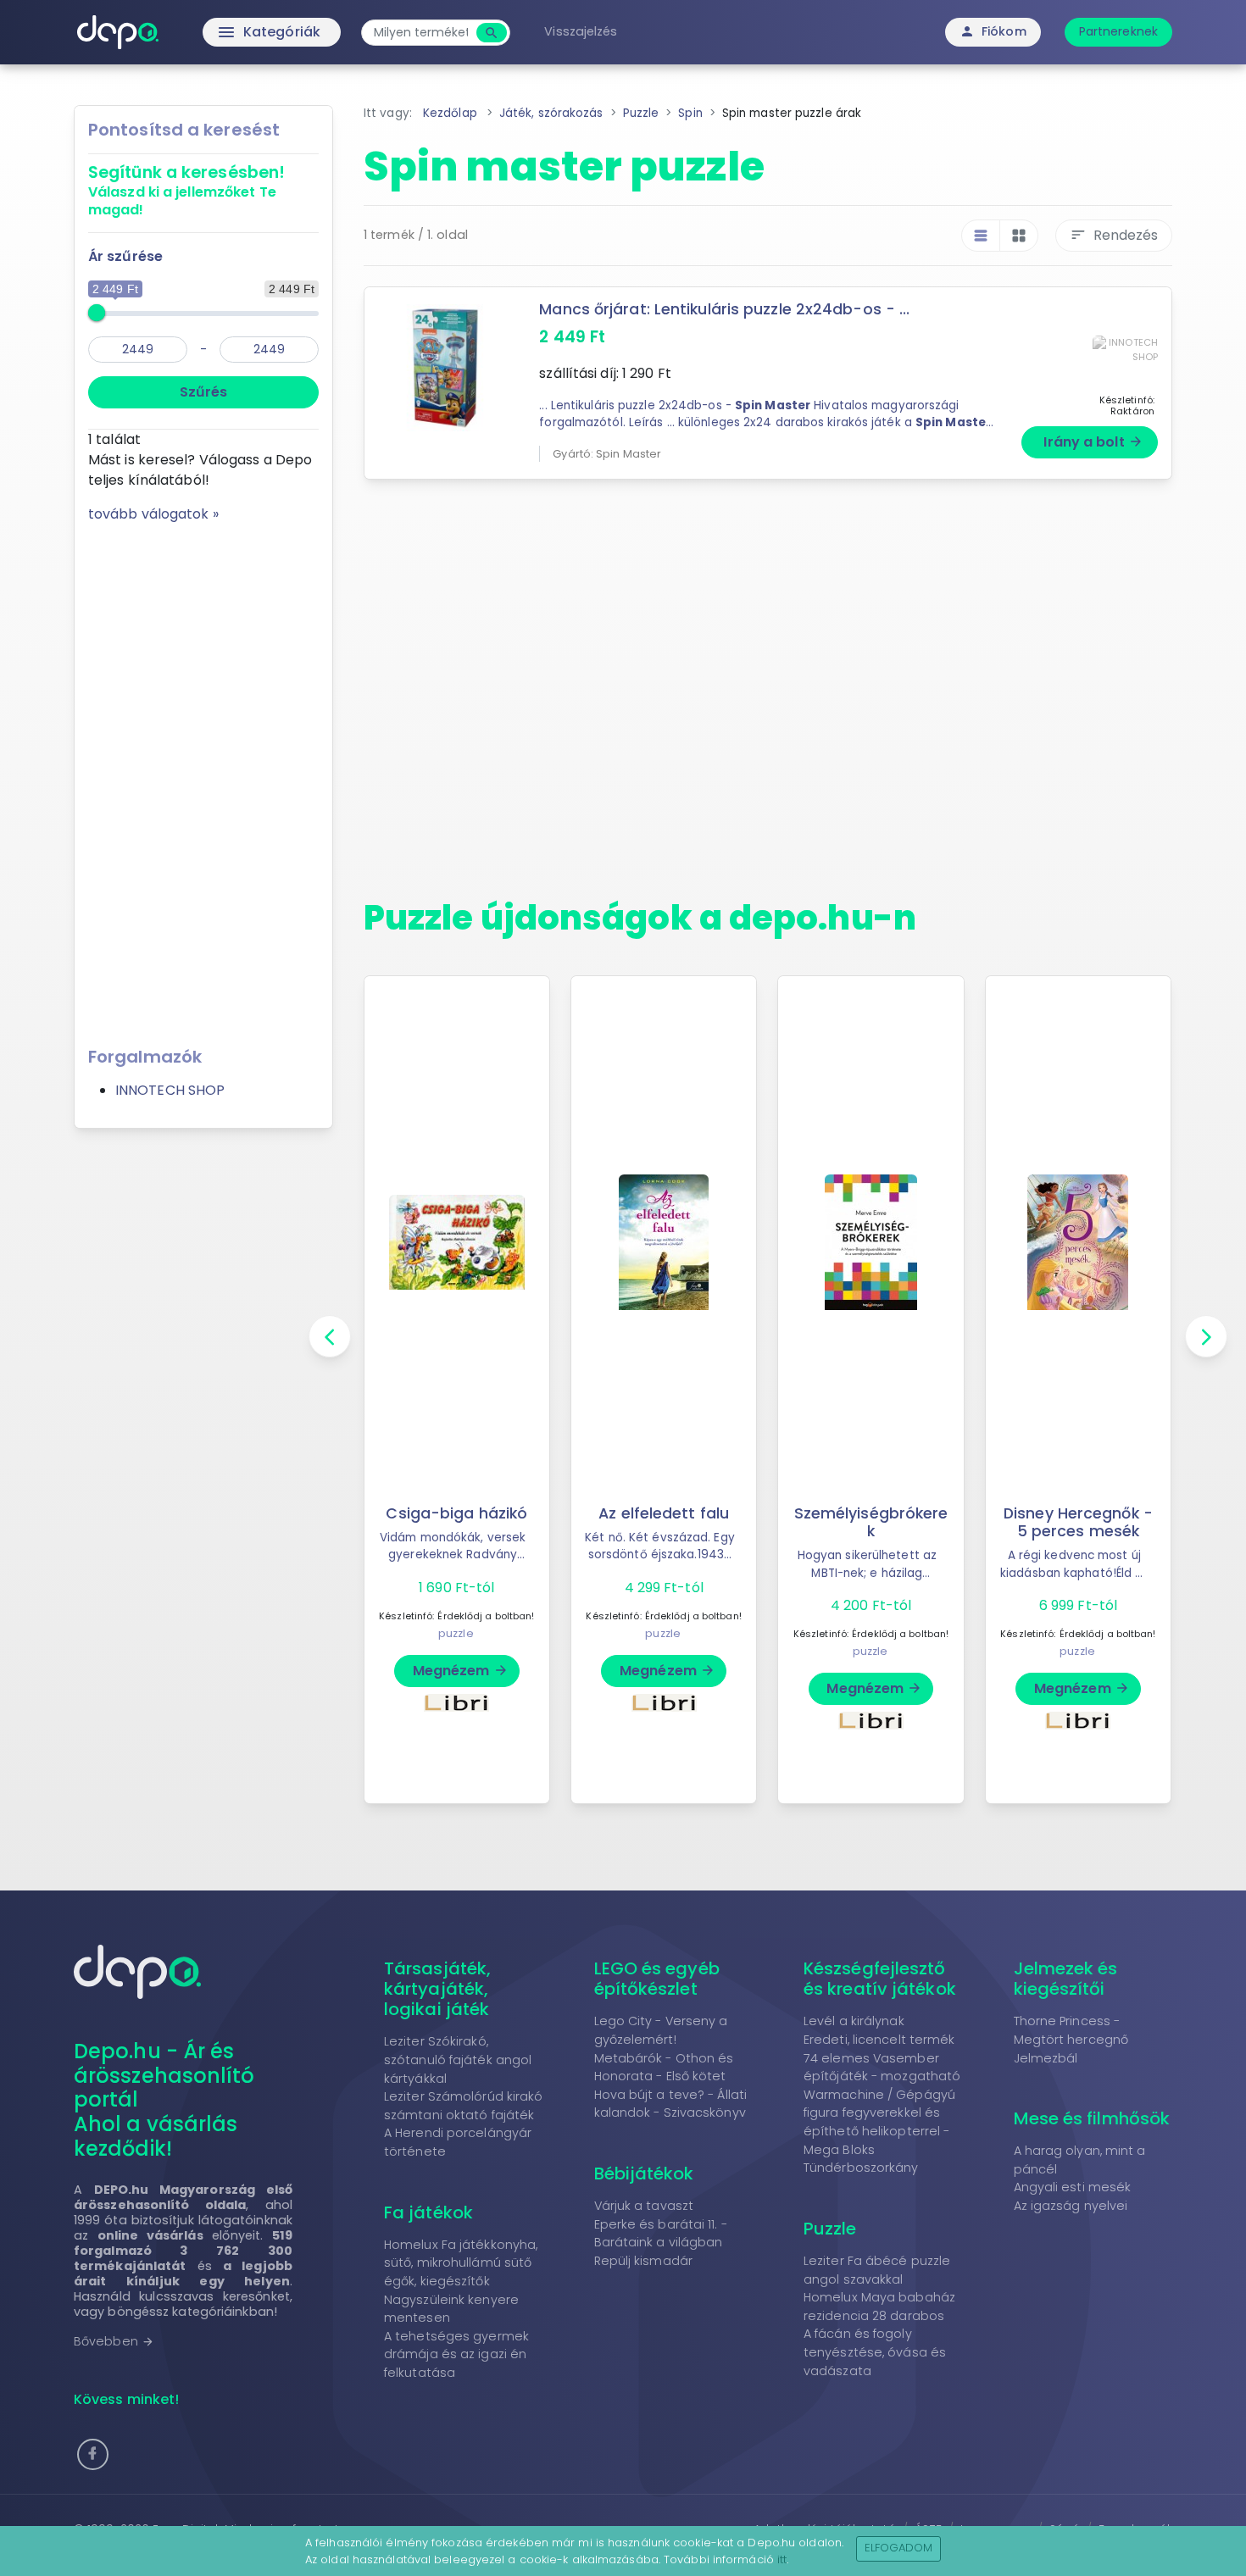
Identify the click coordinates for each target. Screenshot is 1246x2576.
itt (782, 2559)
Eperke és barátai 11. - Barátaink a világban (661, 2234)
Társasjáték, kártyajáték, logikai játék (437, 1989)
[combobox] (421, 33)
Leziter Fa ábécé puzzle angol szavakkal (877, 2270)
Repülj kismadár (644, 2261)
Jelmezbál (1046, 2058)
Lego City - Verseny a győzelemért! (661, 2030)
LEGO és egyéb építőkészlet (657, 1979)
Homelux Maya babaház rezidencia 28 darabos (879, 2307)
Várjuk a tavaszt (644, 2206)
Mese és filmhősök (1092, 2118)
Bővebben (114, 2341)
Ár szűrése (125, 256)
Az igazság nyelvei (1071, 2206)
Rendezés (1114, 235)
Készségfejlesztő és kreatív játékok (880, 1979)
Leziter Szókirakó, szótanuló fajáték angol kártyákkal (458, 2060)
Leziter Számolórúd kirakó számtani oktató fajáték (464, 2106)
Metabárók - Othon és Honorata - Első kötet (664, 2068)
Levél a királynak (854, 2021)
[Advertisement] (203, 779)
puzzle (456, 1633)
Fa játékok (428, 2212)
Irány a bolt (1093, 442)
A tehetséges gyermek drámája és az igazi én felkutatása (456, 2354)
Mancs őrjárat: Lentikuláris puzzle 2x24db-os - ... (724, 309)
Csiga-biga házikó (456, 1513)
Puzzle (830, 2229)
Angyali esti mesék (1073, 2187)
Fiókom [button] (993, 31)
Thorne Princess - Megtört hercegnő (1071, 2030)
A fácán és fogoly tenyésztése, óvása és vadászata (875, 2352)
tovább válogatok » (153, 514)
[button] (93, 2454)
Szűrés (203, 392)
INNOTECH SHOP (170, 1090)
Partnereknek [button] (1118, 31)
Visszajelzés (581, 31)
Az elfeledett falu (664, 1513)
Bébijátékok (644, 2173)
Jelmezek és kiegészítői (1066, 1979)
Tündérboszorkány (861, 2168)
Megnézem (461, 1671)
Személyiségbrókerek (871, 1522)
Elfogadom (899, 2548)
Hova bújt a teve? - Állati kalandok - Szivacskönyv (671, 2104)
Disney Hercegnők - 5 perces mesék (1078, 1522)
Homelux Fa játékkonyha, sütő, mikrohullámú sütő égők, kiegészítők (461, 2263)
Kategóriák (234, 32)
